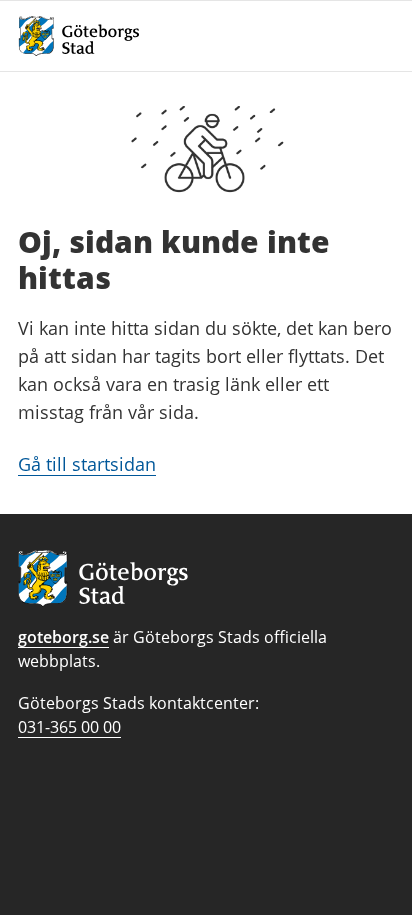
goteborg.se (63, 637)
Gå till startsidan (87, 464)
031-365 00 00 (69, 727)
